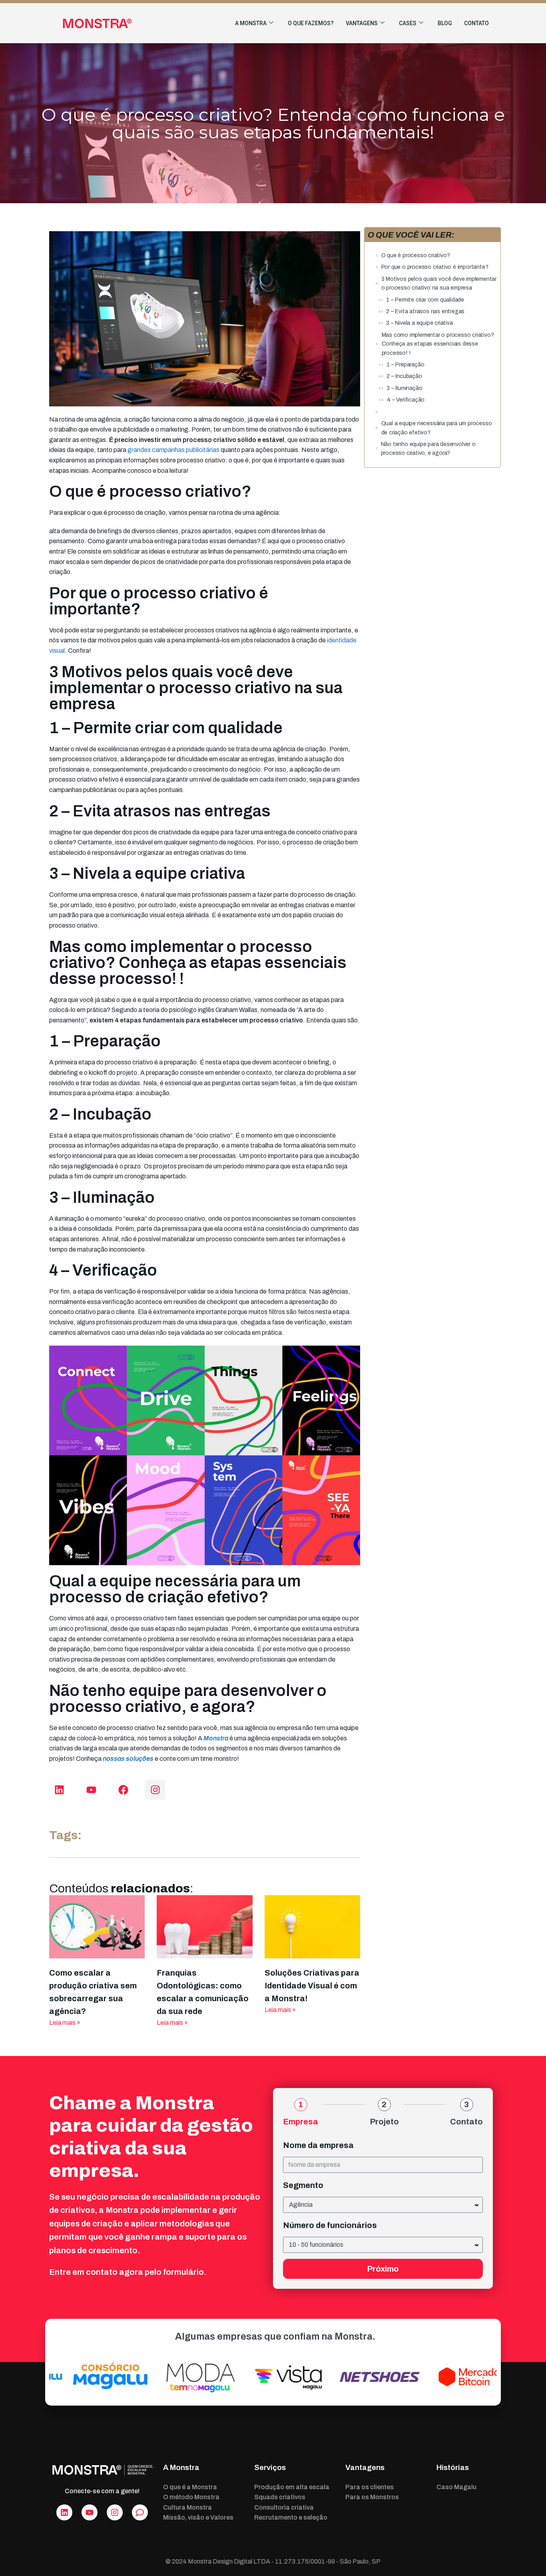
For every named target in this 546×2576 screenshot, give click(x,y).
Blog (445, 23)
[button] (493, 235)
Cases (408, 23)
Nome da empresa (318, 2145)
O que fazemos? (311, 23)
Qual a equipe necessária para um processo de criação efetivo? (437, 428)
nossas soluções (128, 1759)
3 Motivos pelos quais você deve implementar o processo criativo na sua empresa (439, 283)
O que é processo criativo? (416, 255)
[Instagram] (155, 1790)
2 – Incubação (404, 376)
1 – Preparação (405, 365)
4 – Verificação (406, 400)
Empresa (301, 2122)
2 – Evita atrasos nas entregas (425, 311)
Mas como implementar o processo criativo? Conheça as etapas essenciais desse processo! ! (438, 344)
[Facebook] (123, 1790)
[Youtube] (91, 1790)
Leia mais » (65, 2023)
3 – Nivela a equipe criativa (419, 323)
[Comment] (140, 2512)
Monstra (216, 1738)
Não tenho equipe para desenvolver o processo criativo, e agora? (428, 449)
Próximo (383, 2269)
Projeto (384, 2122)
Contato (476, 23)
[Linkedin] (59, 1790)
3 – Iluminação (404, 388)
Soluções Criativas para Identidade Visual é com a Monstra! (312, 1986)
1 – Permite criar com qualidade (425, 300)
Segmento (303, 2185)
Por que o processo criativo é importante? (435, 267)
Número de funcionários (330, 2225)
